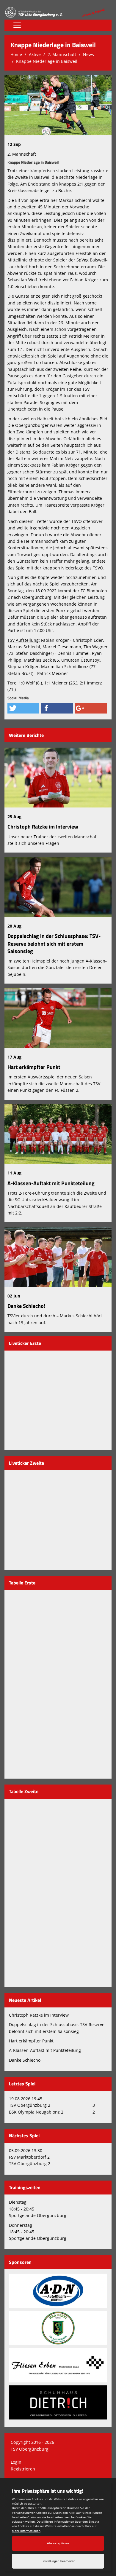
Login (16, 2462)
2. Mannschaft (62, 54)
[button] (23, 708)
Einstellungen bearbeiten (58, 2561)
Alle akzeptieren (58, 2543)
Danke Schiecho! (26, 1306)
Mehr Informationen (26, 2531)
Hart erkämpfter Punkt (34, 1067)
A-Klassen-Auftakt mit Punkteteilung (51, 1183)
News (88, 54)
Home (16, 54)
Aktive (35, 54)
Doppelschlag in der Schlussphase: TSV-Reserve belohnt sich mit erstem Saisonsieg (54, 943)
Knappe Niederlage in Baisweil (47, 61)
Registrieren (23, 2469)
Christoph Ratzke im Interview (43, 827)
